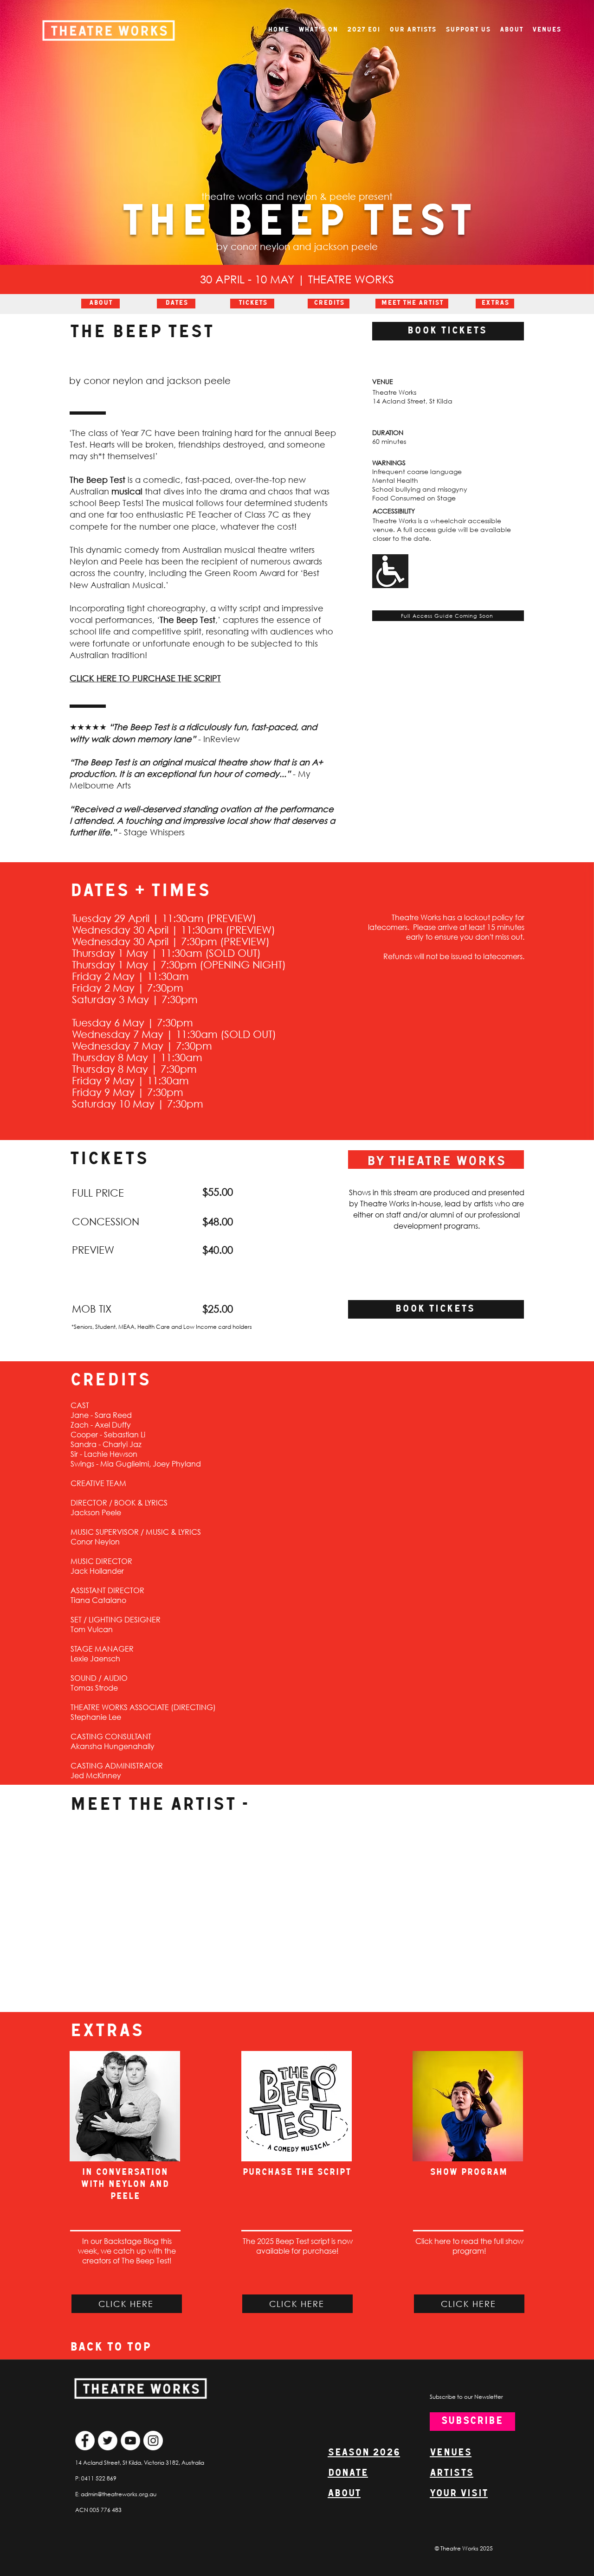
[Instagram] (153, 2441)
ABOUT (344, 2494)
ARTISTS (452, 2473)
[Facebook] (85, 2441)
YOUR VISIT (459, 2494)
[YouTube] (130, 2441)
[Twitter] (108, 2441)
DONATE (348, 2473)
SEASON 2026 (364, 2453)
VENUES (451, 2453)
